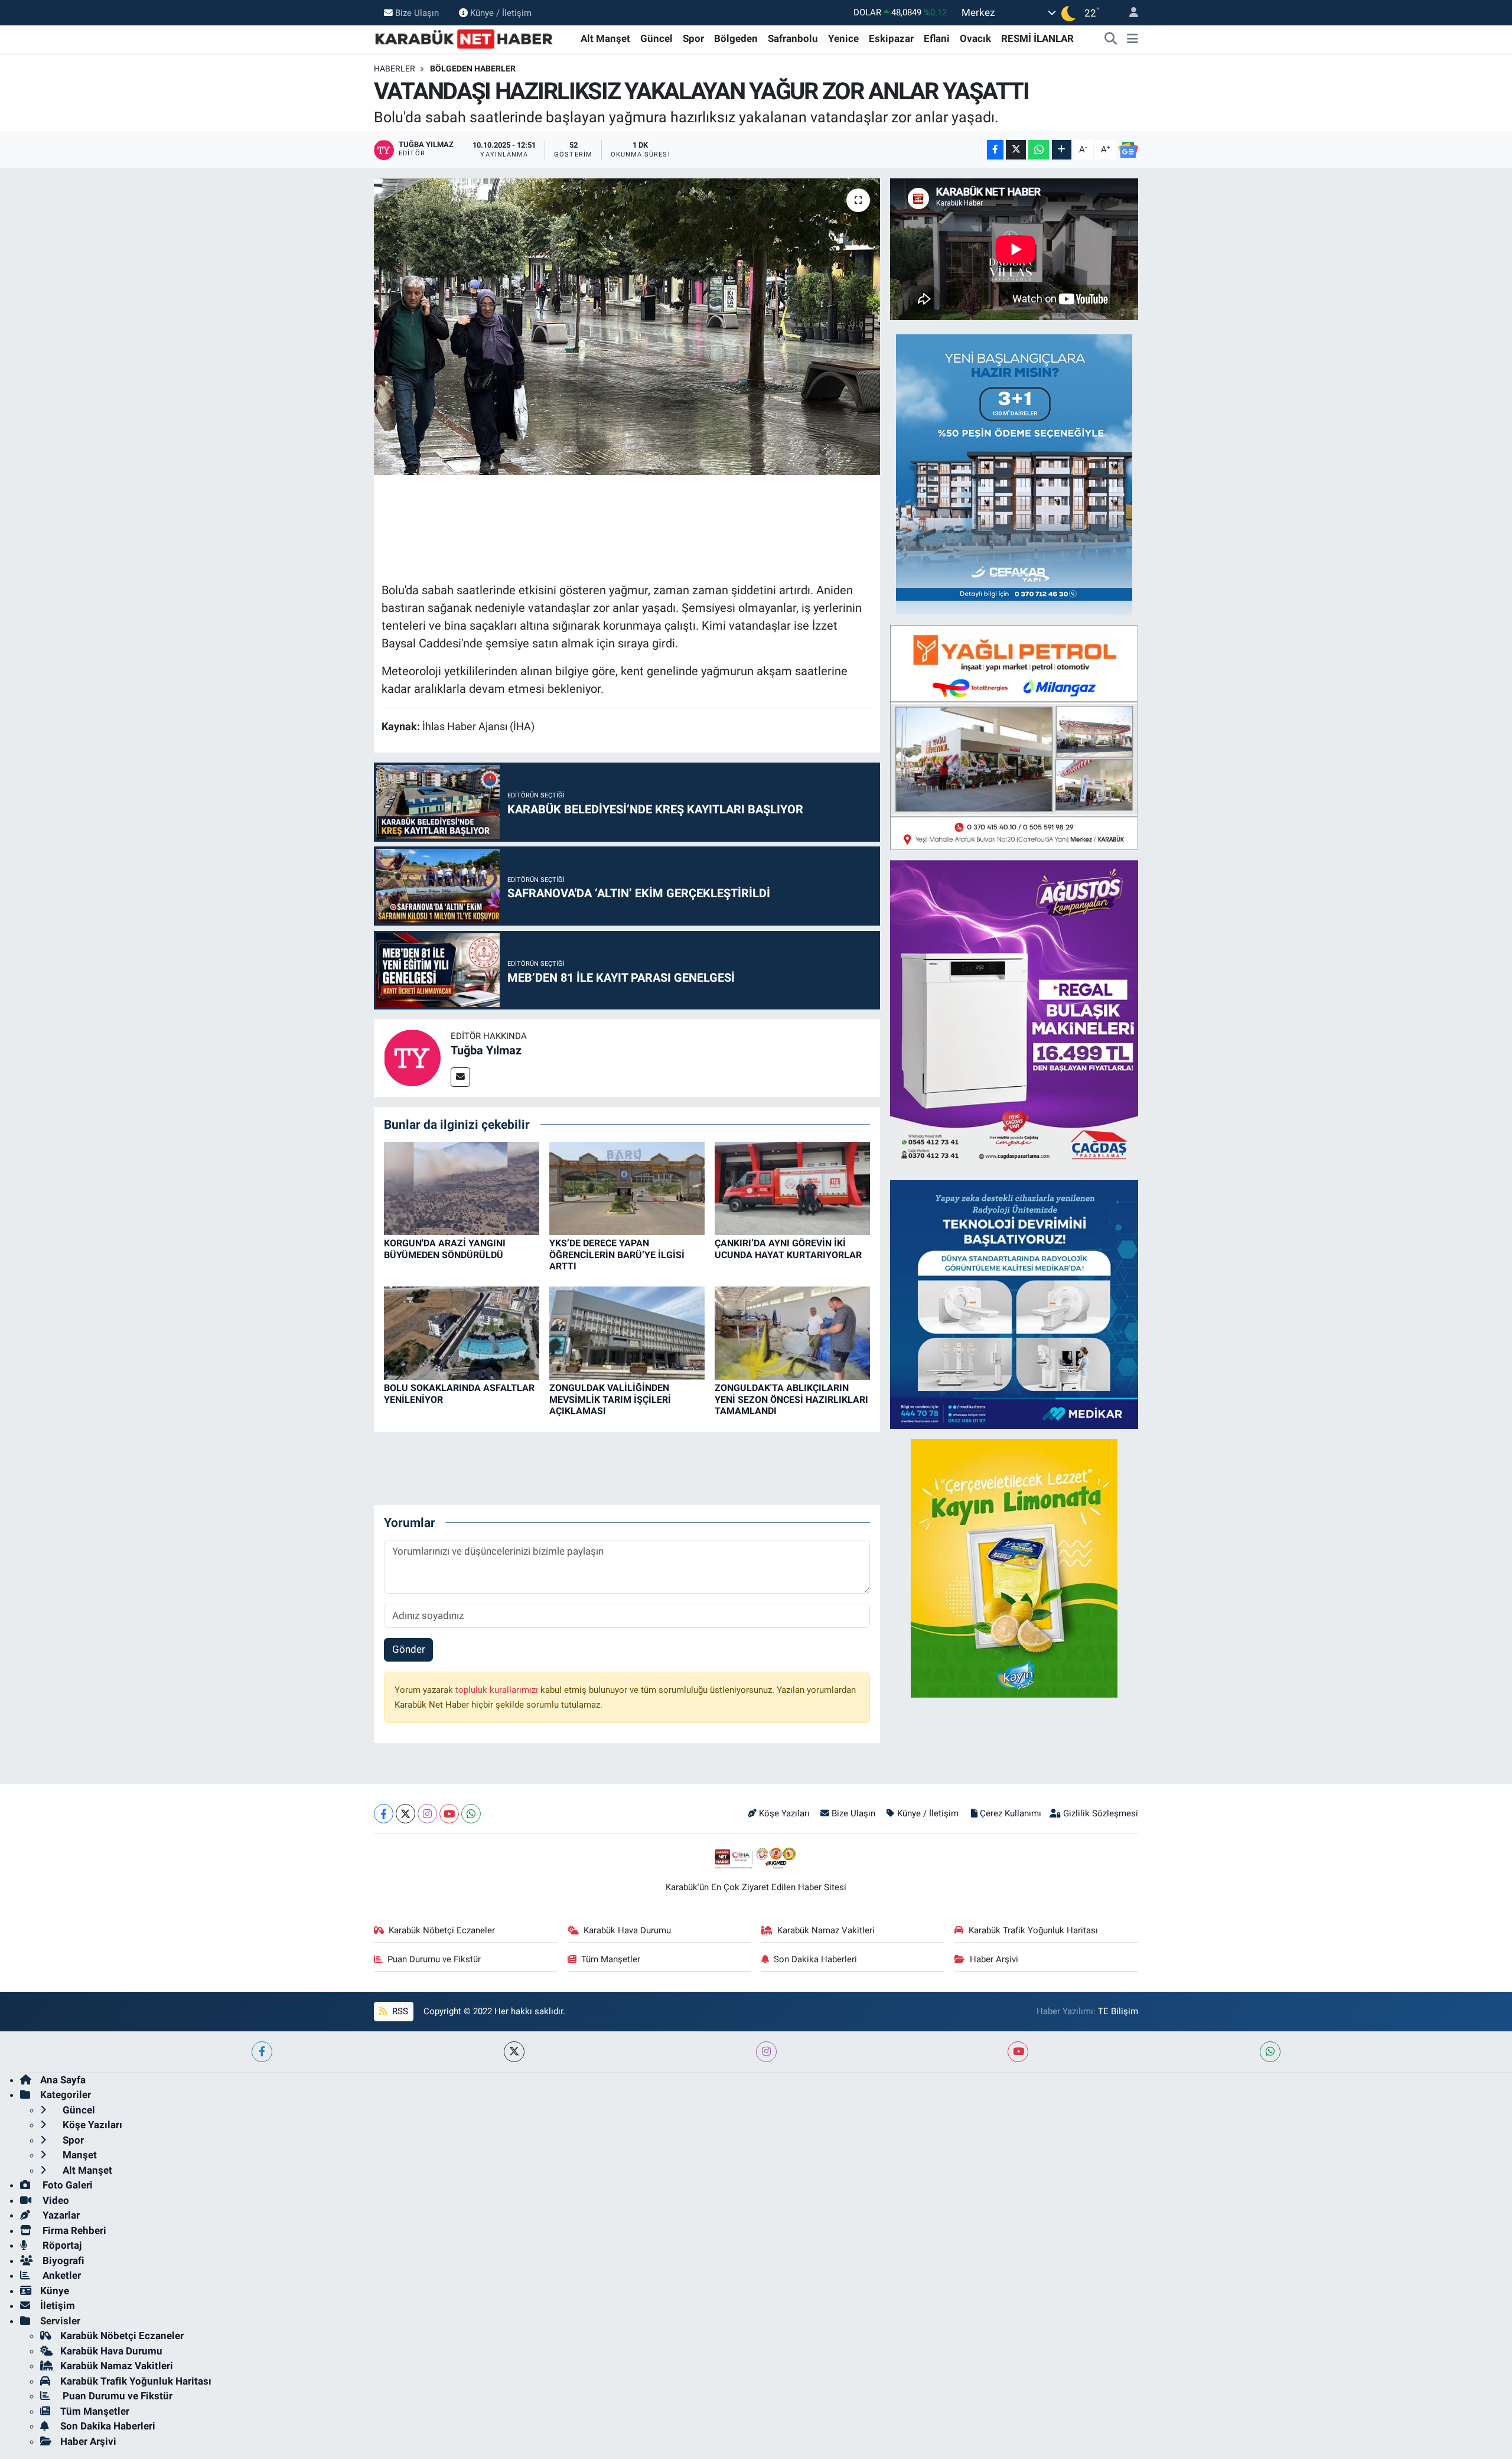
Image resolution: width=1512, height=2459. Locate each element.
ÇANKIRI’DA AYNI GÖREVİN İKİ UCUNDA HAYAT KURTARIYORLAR (788, 1249)
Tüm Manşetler (611, 1959)
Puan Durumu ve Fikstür (434, 1959)
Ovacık (975, 38)
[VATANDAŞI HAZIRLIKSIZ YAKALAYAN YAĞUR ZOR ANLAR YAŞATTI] (627, 327)
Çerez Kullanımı (1011, 1813)
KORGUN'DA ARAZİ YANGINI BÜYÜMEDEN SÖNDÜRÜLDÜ (445, 1249)
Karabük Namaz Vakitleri (826, 1930)
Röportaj (61, 2245)
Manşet (79, 2155)
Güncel (656, 38)
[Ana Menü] (1133, 39)
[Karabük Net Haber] (464, 38)
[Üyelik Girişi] (1129, 13)
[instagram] (766, 2052)
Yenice (843, 38)
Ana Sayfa (63, 2080)
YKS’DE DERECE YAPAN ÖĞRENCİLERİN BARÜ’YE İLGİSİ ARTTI (617, 1254)
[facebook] (262, 2052)
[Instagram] (427, 1814)
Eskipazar (891, 38)
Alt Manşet (605, 38)
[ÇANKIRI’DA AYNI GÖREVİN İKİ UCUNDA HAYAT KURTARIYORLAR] (792, 1188)
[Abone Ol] (1128, 150)
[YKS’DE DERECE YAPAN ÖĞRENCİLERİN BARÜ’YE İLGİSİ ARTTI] (627, 1188)
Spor (693, 38)
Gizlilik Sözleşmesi (1101, 1813)
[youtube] (1018, 2052)
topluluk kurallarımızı (498, 1690)
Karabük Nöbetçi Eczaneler (442, 1930)
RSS (399, 2011)
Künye (55, 2291)
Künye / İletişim (501, 12)
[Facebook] (384, 1814)
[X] (405, 1814)
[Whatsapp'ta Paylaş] (1039, 150)
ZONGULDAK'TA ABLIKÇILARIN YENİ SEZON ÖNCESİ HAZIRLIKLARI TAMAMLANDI (791, 1399)
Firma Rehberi (73, 2230)
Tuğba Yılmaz (486, 1050)
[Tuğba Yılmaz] (412, 1057)
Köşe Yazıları (784, 1813)
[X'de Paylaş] (1016, 150)
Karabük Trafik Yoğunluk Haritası (1033, 1930)
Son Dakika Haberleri (815, 1959)
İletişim (58, 2305)
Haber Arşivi (994, 1959)
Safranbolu (793, 38)
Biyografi (62, 2261)
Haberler (395, 69)
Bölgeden (736, 38)
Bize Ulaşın (417, 12)
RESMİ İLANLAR (1037, 38)
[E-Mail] (460, 1077)
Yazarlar (60, 2215)
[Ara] (1111, 39)
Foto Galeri (66, 2185)
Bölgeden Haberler (473, 69)
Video (55, 2200)
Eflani (937, 38)
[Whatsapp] (471, 1814)
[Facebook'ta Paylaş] (995, 150)
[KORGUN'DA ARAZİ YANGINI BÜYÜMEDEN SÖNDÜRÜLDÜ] (462, 1188)
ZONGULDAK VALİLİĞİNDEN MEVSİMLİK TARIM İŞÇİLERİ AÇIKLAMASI (610, 1399)
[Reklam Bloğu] (1014, 474)
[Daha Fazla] (1062, 150)
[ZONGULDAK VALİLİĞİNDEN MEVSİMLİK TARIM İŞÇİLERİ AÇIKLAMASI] (627, 1333)
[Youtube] (449, 1814)
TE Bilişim (1118, 2011)
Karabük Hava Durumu (627, 1930)
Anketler (61, 2275)
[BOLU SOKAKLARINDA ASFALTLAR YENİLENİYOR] (462, 1333)
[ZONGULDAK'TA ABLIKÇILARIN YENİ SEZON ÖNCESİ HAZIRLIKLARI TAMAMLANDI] (792, 1333)
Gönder (409, 1649)
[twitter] (514, 2052)
